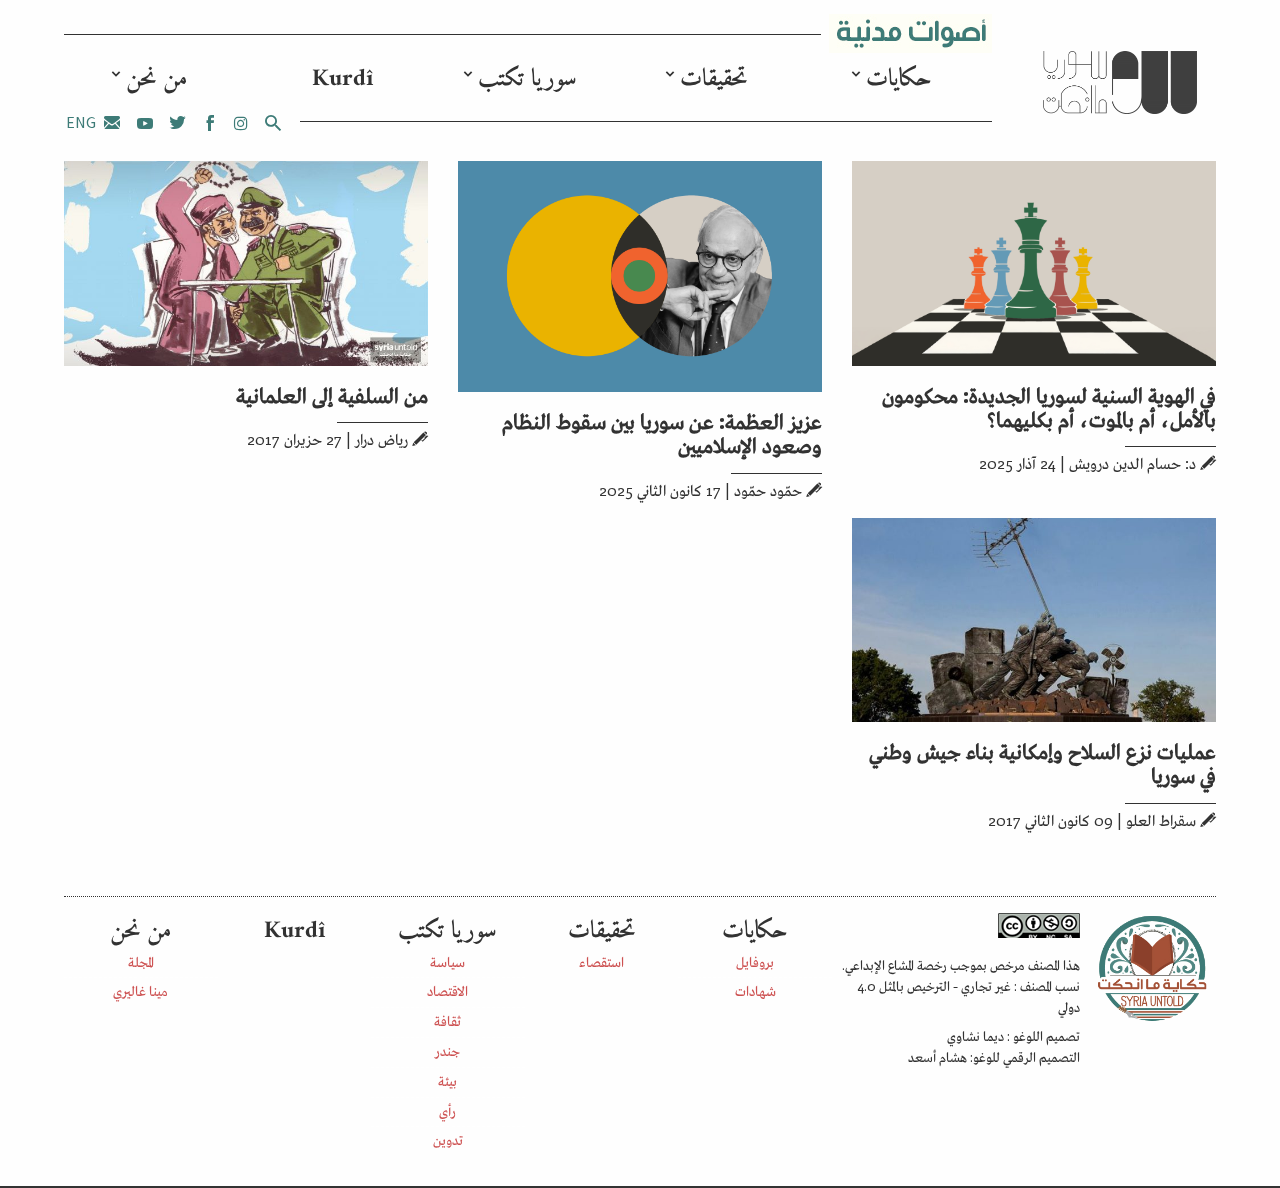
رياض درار (381, 438)
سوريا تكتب (527, 79)
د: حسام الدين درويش (1132, 462)
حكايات (899, 79)
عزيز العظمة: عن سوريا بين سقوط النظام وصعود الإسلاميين (662, 432)
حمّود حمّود (768, 489)
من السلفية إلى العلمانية (332, 394)
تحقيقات (713, 79)
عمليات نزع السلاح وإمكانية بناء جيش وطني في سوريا (1042, 762)
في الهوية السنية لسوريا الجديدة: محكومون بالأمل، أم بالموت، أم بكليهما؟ (1049, 406)
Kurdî (342, 79)
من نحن (156, 79)
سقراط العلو (1161, 819)
